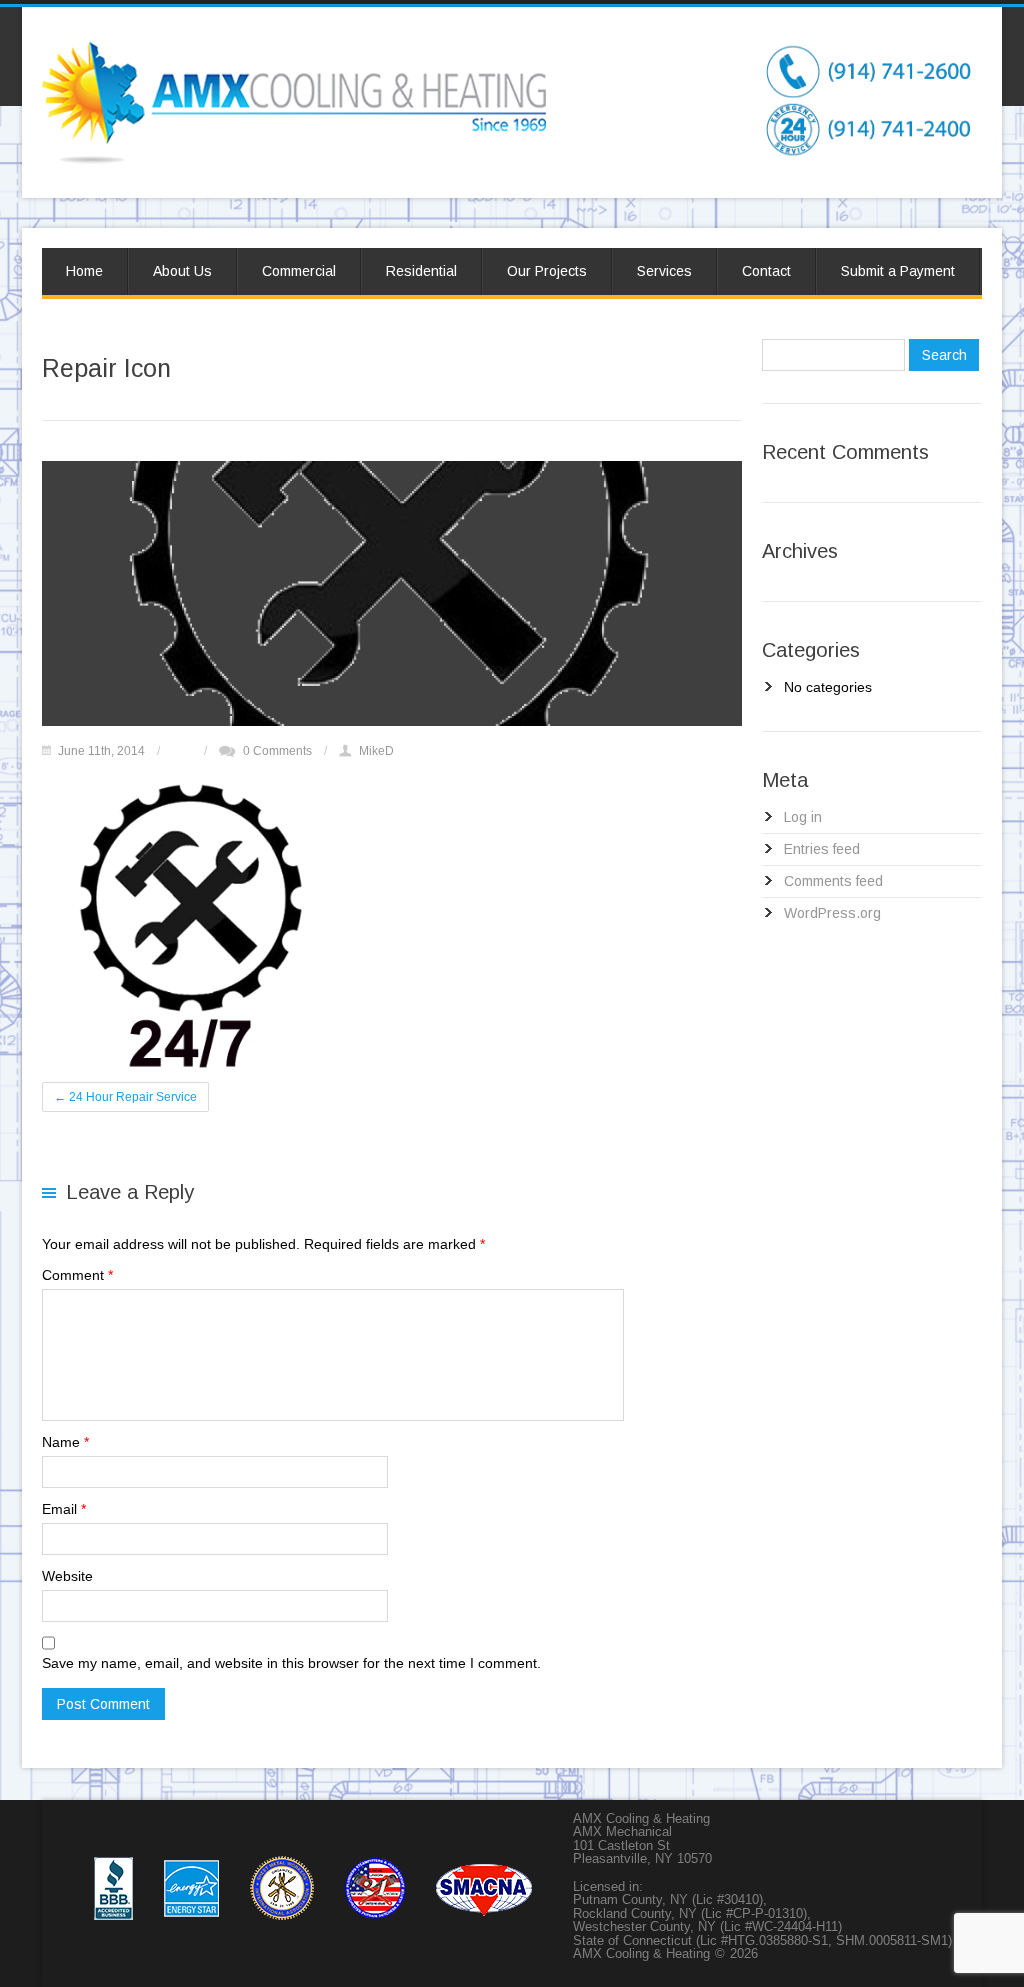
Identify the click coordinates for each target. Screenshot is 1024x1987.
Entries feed (822, 849)
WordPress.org (832, 913)
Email (64, 1509)
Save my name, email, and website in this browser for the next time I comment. (291, 1663)
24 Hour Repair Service (125, 1097)
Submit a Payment (898, 271)
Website (67, 1576)
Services (664, 271)
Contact (766, 271)
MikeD (376, 751)
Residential (421, 271)
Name (65, 1442)
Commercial (299, 271)
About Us (182, 271)
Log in (803, 817)
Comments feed (833, 881)
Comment (77, 1275)
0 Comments (277, 751)
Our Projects (547, 271)
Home (84, 271)
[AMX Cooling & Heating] (294, 52)
